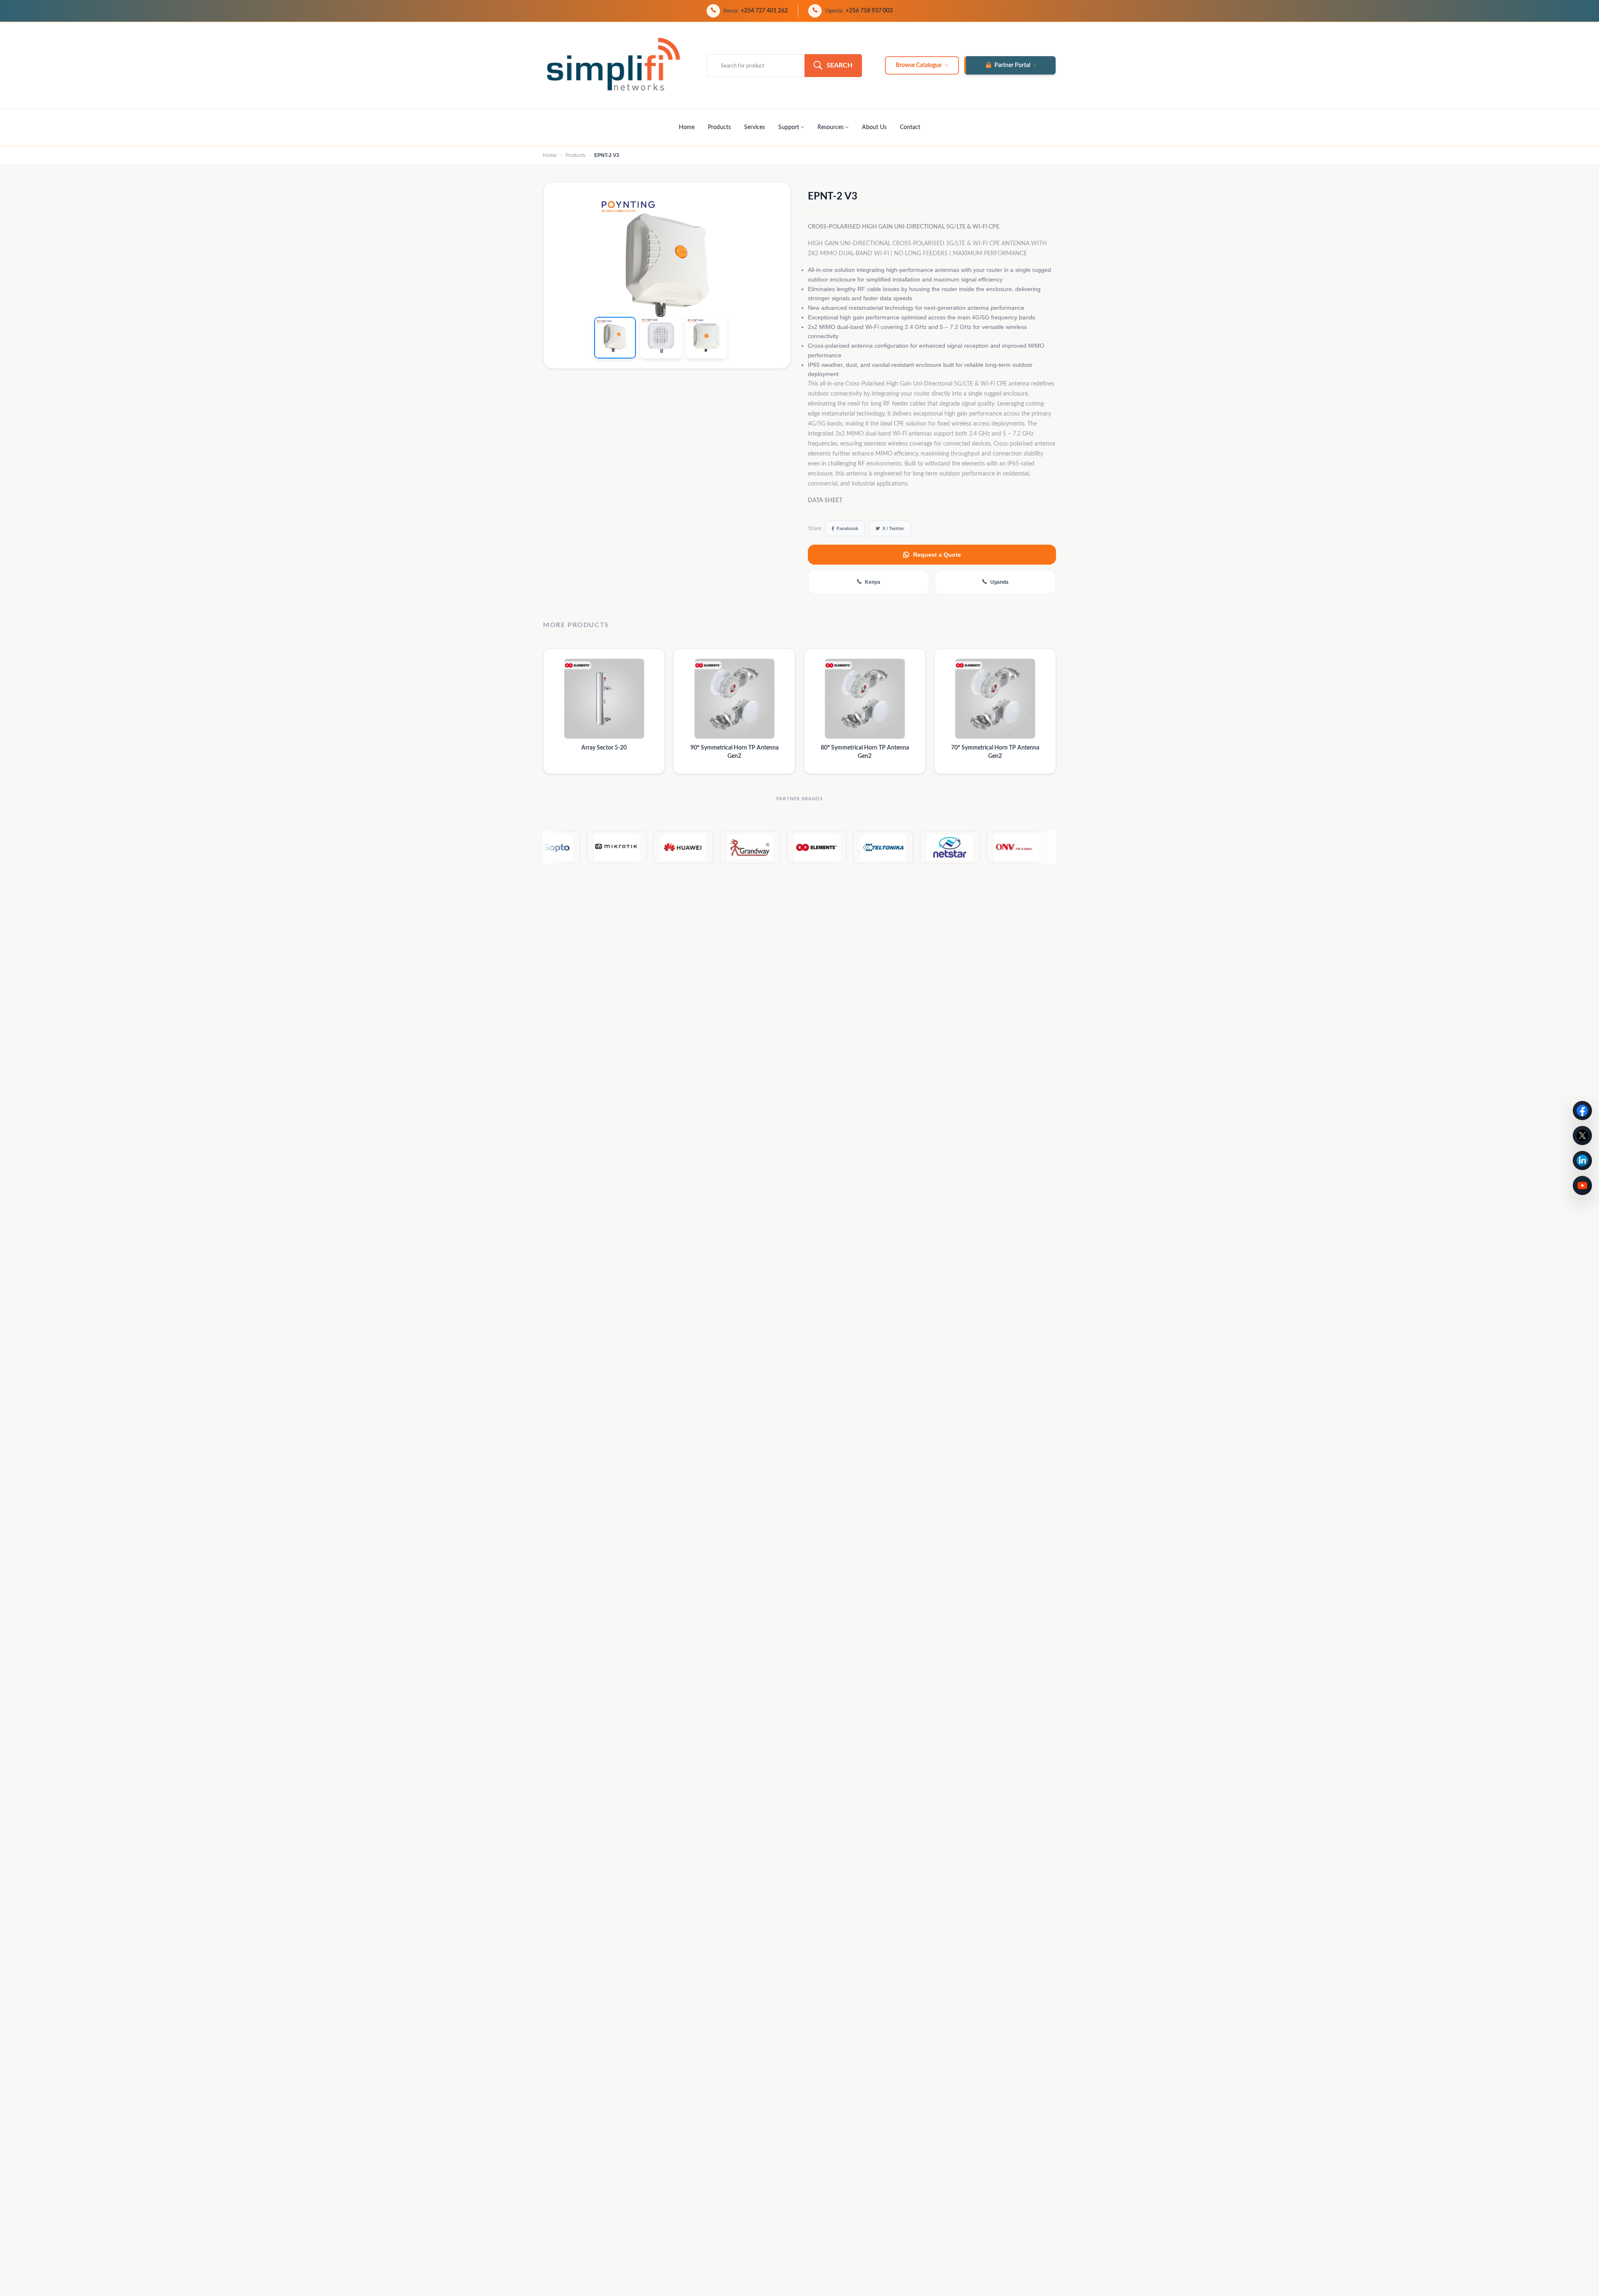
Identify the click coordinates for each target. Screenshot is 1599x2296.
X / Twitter (893, 528)
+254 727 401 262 (764, 11)
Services (755, 127)
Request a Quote (937, 555)
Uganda (999, 582)
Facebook (847, 528)
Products (719, 127)
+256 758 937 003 (869, 11)
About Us (874, 127)
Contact (910, 127)
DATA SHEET (825, 501)
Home (687, 127)
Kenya (873, 582)
